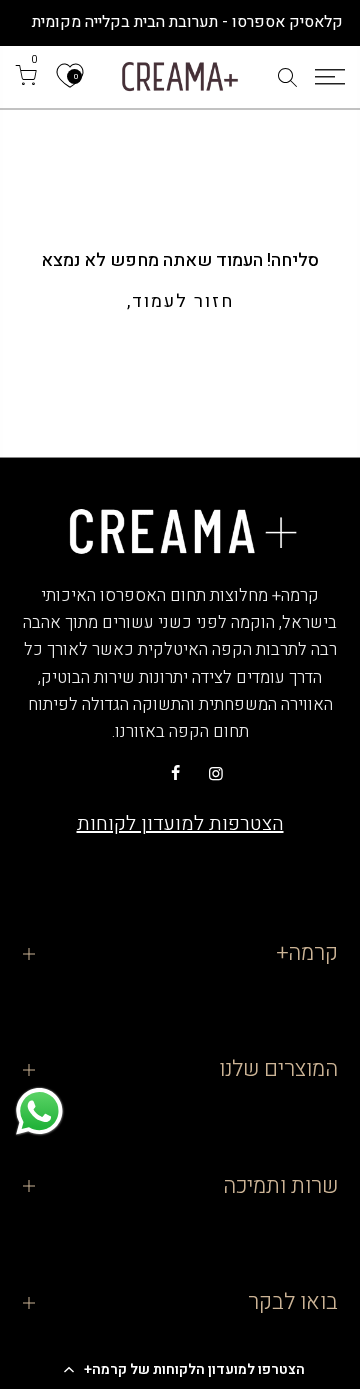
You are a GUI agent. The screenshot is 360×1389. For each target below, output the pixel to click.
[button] (180, 1369)
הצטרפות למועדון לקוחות (180, 823)
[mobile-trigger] (330, 77)
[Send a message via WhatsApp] (39, 1111)
